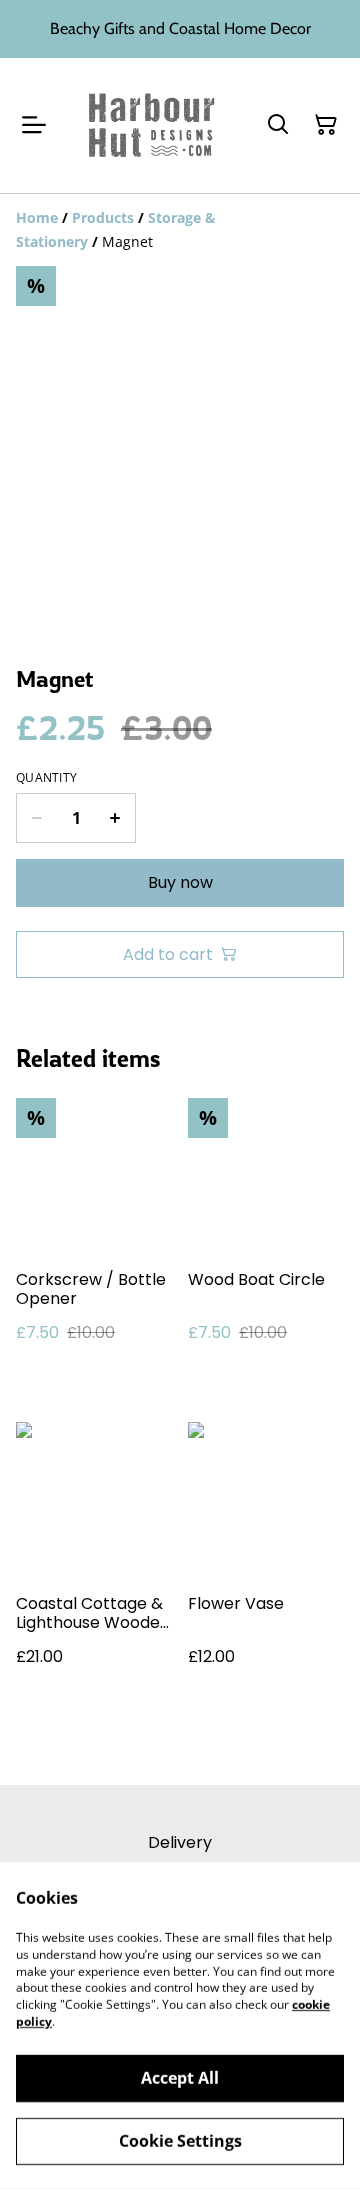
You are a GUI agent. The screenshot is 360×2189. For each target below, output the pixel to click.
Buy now (180, 882)
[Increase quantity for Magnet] (115, 818)
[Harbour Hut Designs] (152, 125)
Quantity (46, 778)
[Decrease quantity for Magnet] (36, 818)
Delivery (180, 1842)
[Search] (278, 125)
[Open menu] (34, 125)
